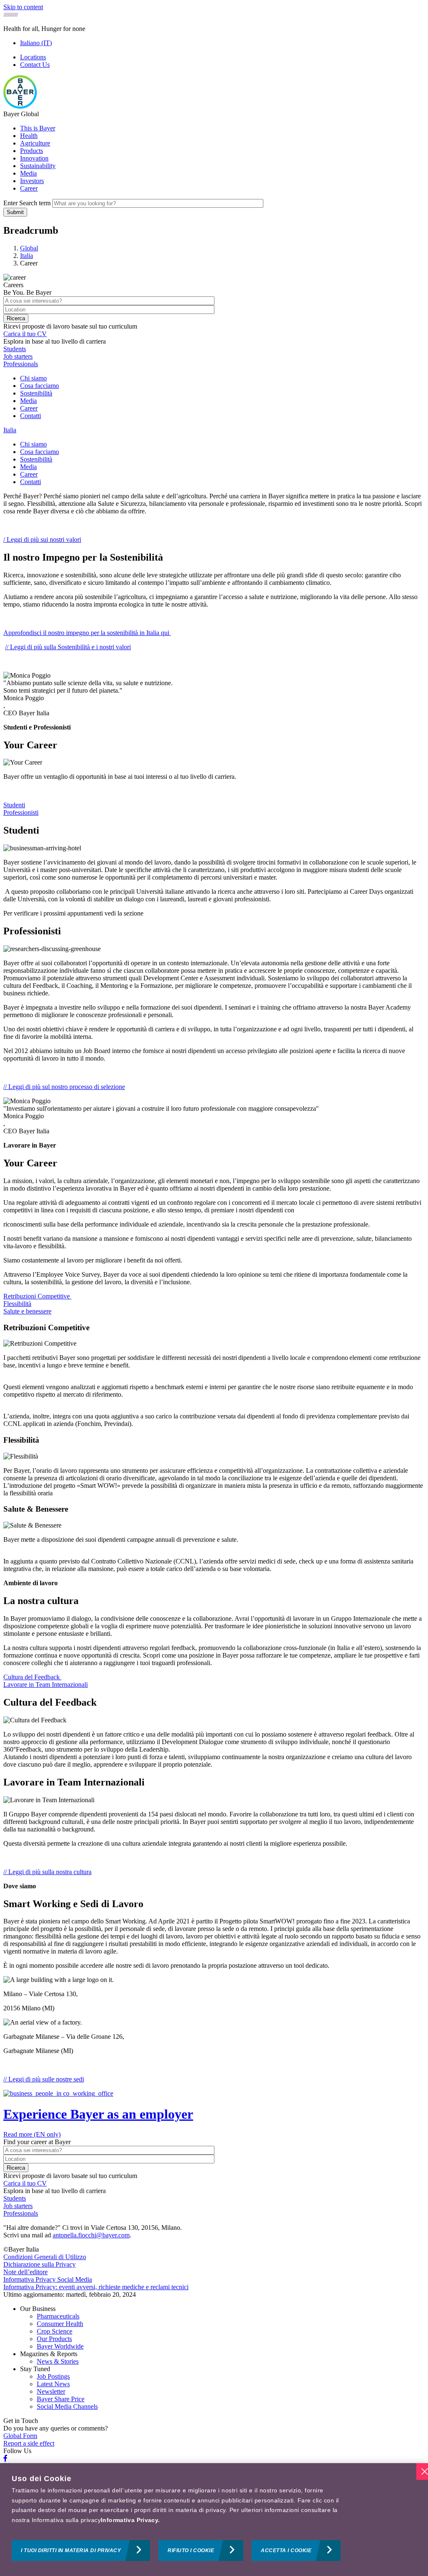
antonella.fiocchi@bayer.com (91, 2235)
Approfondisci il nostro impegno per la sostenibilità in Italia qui (87, 633)
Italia (10, 430)
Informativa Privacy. (130, 2520)
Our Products (54, 2339)
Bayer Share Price (61, 2399)
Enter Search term (27, 203)
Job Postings (53, 2376)
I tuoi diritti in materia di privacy (71, 2550)
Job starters (18, 356)
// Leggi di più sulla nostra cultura (47, 1872)
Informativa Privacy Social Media (48, 2279)
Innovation (34, 158)
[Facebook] (5, 2458)
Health (29, 136)
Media (28, 173)
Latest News (53, 2384)
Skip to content (23, 7)
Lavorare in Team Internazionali (46, 1685)
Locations (33, 57)
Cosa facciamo (39, 386)
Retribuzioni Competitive (37, 1296)
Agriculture (35, 143)
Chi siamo (33, 378)
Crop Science (55, 2331)
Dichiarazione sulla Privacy (39, 2264)
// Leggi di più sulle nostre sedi (44, 2079)
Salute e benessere (27, 1311)
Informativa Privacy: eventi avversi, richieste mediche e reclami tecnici (96, 2287)
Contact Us (35, 65)
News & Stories (58, 2361)
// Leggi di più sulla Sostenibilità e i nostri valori (68, 647)
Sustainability (38, 166)
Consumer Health (60, 2324)
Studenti (14, 805)
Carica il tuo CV (25, 334)
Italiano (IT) (36, 43)
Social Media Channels (67, 2406)
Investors (32, 181)
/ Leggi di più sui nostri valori (42, 539)
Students (15, 349)
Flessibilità (17, 1304)
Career (29, 188)
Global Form (20, 2436)
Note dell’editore (25, 2272)
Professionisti (21, 812)
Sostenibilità (36, 393)
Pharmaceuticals (58, 2316)
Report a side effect (29, 2443)
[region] (214, 2520)
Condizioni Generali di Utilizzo (45, 2257)
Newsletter (51, 2391)
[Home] (20, 106)
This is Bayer (38, 128)
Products (32, 151)
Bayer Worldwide (60, 2346)
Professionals (21, 364)
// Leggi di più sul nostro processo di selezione (64, 1087)
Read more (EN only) (32, 2134)
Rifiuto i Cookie (191, 2550)
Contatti (31, 416)
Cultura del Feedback (32, 1677)
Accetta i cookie (286, 2550)
